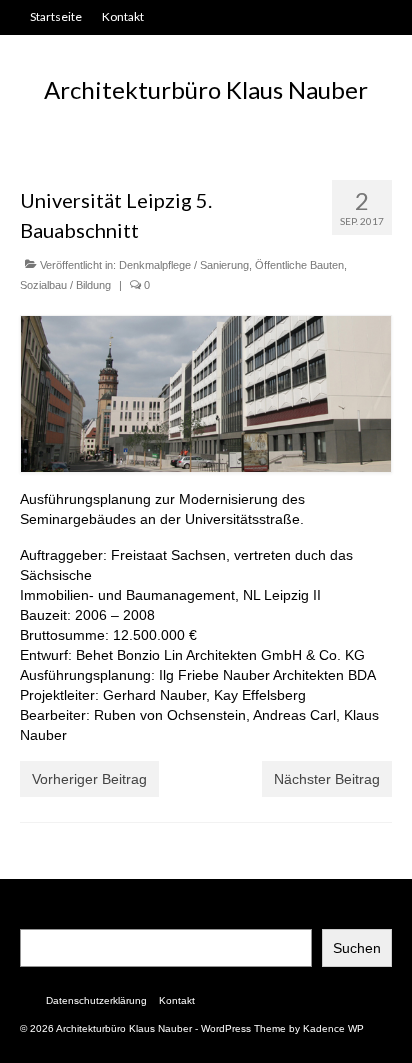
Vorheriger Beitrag (89, 779)
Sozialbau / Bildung (65, 285)
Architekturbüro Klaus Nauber (206, 89)
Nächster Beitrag (327, 779)
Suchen (357, 948)
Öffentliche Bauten (299, 265)
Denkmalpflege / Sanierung (184, 265)
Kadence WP (333, 1028)
